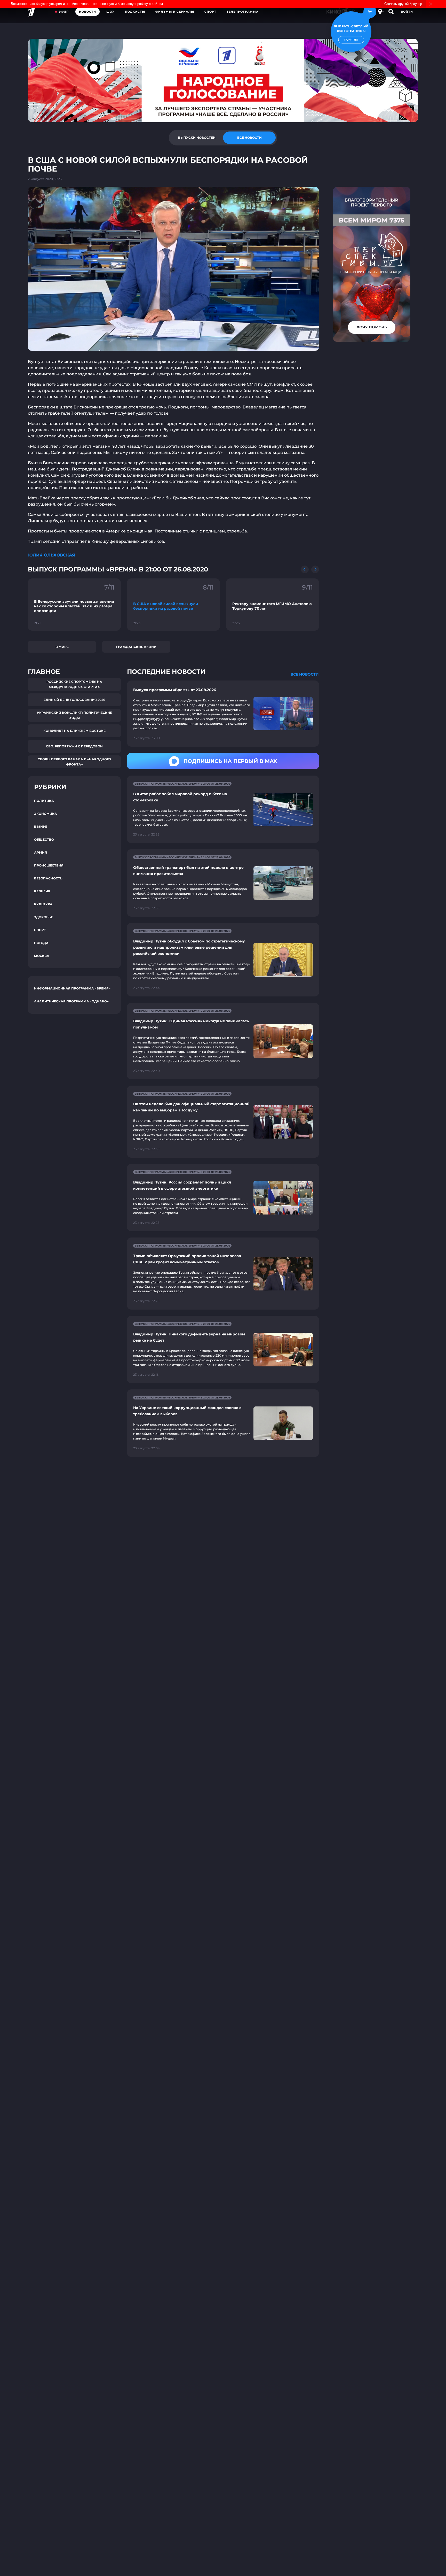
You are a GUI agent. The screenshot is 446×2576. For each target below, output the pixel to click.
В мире (62, 647)
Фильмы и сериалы (175, 12)
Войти (407, 12)
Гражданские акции (136, 647)
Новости (87, 12)
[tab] (197, 138)
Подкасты (135, 12)
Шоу (110, 12)
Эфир (64, 12)
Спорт (210, 12)
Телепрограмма (243, 12)
